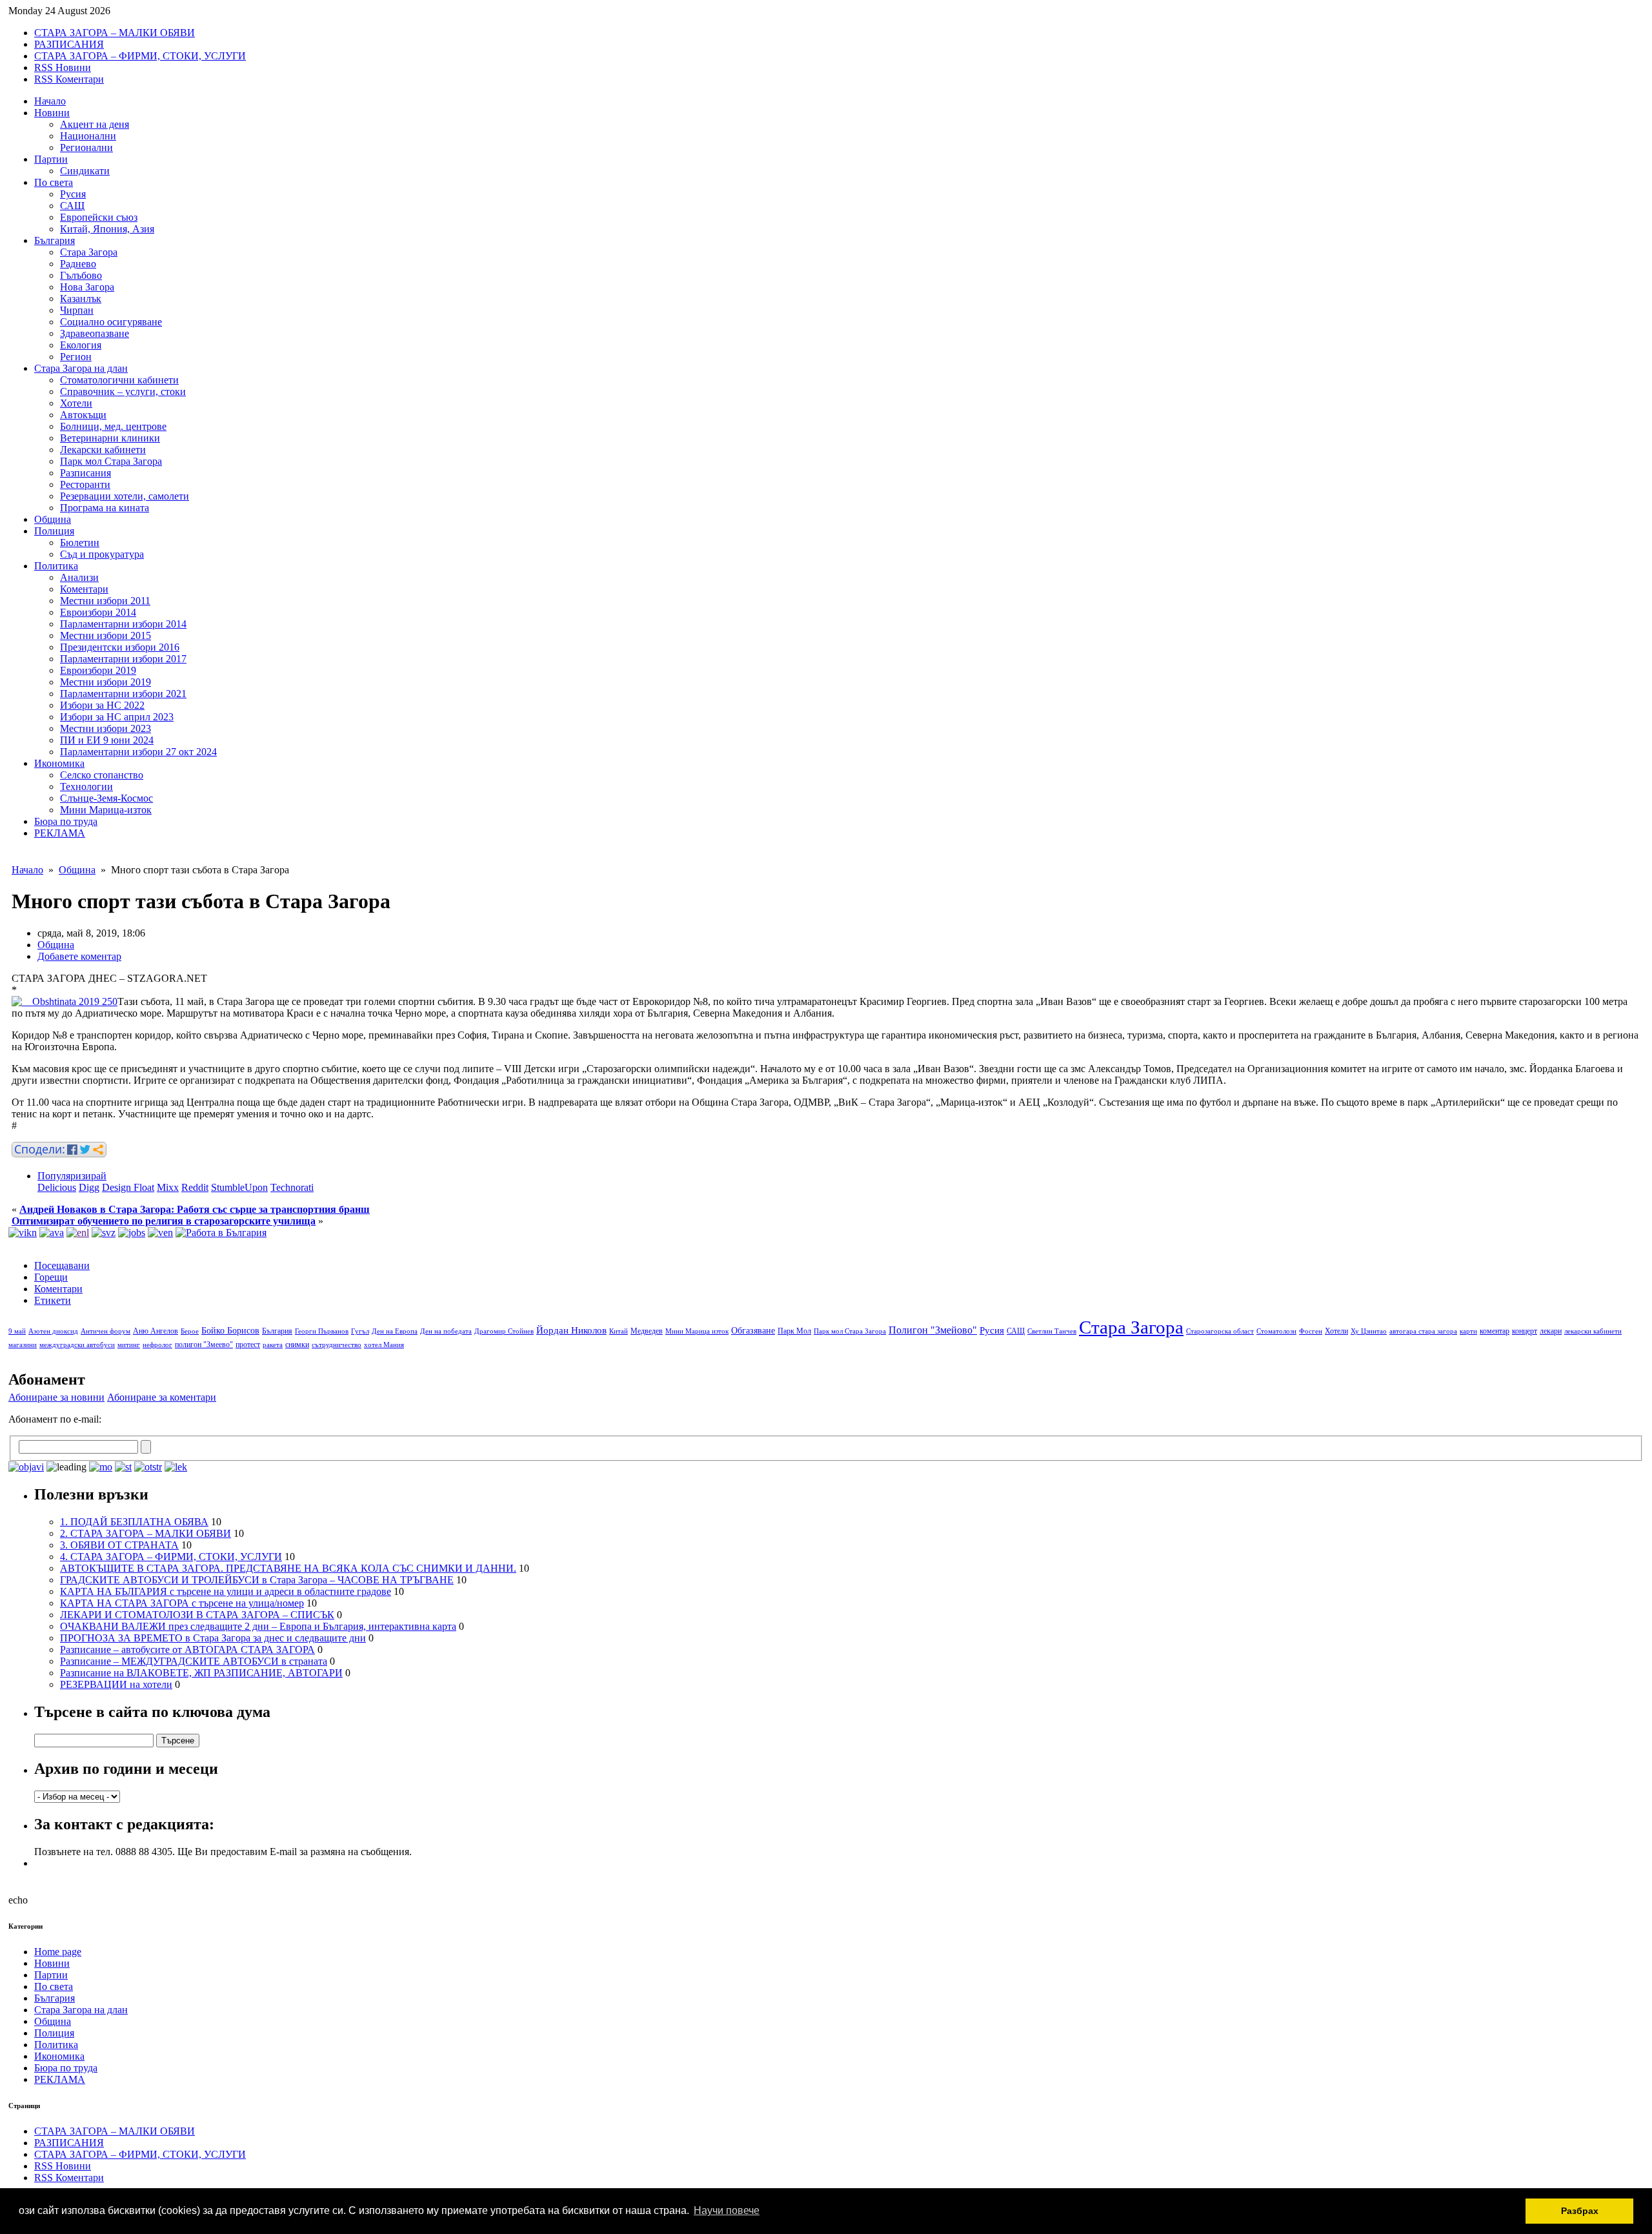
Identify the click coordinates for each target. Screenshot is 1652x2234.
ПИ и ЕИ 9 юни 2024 (107, 740)
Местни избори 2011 (105, 601)
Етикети (53, 1300)
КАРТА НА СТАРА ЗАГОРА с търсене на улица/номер (182, 1603)
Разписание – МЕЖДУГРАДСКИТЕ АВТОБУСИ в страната (194, 1661)
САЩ (72, 206)
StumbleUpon (239, 1187)
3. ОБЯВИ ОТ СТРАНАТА (119, 1545)
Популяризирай (72, 1176)
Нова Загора (87, 287)
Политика (56, 566)
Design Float (128, 1187)
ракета (273, 1345)
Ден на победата (446, 1331)
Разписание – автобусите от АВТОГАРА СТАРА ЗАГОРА (187, 1650)
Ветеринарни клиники (110, 438)
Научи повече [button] (727, 2210)
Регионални (86, 147)
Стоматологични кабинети (119, 380)
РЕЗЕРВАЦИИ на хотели (116, 1684)
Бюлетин (80, 543)
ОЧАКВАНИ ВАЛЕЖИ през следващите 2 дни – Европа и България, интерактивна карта (258, 1626)
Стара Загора (89, 252)
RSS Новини (63, 67)
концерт (1525, 1331)
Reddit (195, 1187)
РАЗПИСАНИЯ (69, 44)
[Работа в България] (221, 1233)
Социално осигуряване (111, 322)
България (55, 240)
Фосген (1311, 1331)
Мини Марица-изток (106, 810)
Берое (190, 1331)
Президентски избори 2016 (120, 647)
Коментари (84, 589)
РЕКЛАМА (60, 833)
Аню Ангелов (156, 1331)
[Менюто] (160, 1233)
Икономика (59, 763)
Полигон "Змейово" (933, 1330)
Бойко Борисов (230, 1331)
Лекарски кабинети (103, 450)
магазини (23, 1345)
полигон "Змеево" (204, 1345)
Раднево (78, 264)
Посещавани (62, 1265)
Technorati (292, 1187)
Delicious (57, 1187)
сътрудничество (337, 1345)
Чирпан (77, 310)
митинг (129, 1345)
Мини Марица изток (697, 1331)
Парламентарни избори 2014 (123, 624)
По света (54, 182)
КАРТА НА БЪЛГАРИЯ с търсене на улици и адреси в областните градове (226, 1591)
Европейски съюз (99, 217)
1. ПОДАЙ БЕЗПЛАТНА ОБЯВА (134, 1522)
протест (248, 1345)
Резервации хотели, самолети (125, 496)
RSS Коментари (69, 79)
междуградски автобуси (77, 1345)
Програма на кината (105, 508)
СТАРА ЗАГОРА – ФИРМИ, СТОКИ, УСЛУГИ (140, 56)
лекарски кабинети (1593, 1331)
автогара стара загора (1423, 1331)
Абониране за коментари (162, 1397)
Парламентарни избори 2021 (123, 694)
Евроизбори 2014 (98, 612)
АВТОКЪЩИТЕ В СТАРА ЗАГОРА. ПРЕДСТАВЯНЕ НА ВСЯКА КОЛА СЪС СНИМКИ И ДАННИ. (288, 1568)
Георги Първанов (322, 1331)
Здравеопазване (95, 333)
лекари (1551, 1331)
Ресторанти (85, 484)
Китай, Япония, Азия (107, 229)
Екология (81, 345)
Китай (619, 1331)
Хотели (76, 403)
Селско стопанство (102, 775)
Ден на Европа (395, 1331)
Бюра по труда (66, 821)
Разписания (86, 473)
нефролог (157, 1345)
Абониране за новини (56, 1397)
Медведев (647, 1331)
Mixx (168, 1187)
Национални (88, 136)
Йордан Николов (571, 1330)
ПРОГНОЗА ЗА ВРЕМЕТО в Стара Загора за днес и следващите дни (213, 1638)
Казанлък (81, 299)
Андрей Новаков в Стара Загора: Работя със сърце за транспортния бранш (195, 1209)
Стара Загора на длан (81, 368)
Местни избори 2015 (106, 635)
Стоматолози (1276, 1331)
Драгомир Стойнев (504, 1331)
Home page (58, 1952)
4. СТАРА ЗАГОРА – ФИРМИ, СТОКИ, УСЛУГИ (171, 1557)
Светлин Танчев (1052, 1331)
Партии (51, 159)
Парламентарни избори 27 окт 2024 (138, 752)
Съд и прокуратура (102, 554)
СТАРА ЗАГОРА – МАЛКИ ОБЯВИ (115, 33)
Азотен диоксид (53, 1331)
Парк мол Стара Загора (111, 461)
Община (53, 519)
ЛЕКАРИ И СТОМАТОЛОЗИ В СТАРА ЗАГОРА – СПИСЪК (197, 1615)
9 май (17, 1331)
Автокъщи (83, 415)
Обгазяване (753, 1331)
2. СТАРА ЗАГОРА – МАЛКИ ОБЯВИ (146, 1533)
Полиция (54, 531)
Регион (76, 357)
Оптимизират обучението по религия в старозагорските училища (164, 1221)
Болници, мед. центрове (113, 426)
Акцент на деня (95, 124)
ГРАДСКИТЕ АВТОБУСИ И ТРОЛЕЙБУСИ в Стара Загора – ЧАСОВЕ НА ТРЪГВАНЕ (257, 1580)
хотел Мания (384, 1345)
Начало (50, 101)
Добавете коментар (79, 956)
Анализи (79, 577)
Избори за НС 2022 (102, 705)
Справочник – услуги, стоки (123, 391)
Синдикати (85, 171)
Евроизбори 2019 (98, 670)
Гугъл (360, 1331)
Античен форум (106, 1331)
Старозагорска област (1220, 1331)
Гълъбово (81, 275)
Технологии (86, 787)
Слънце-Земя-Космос (106, 798)
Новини (52, 113)
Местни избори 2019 (106, 682)
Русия (73, 194)
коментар (1495, 1331)
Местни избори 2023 (106, 728)
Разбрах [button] (1580, 2211)
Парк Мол (794, 1331)
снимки (297, 1345)
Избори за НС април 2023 (117, 717)
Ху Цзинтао (1369, 1331)
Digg (89, 1187)
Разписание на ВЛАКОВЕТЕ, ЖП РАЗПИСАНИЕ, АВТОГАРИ (201, 1673)
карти (1468, 1331)
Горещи (51, 1277)
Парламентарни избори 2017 (123, 659)
